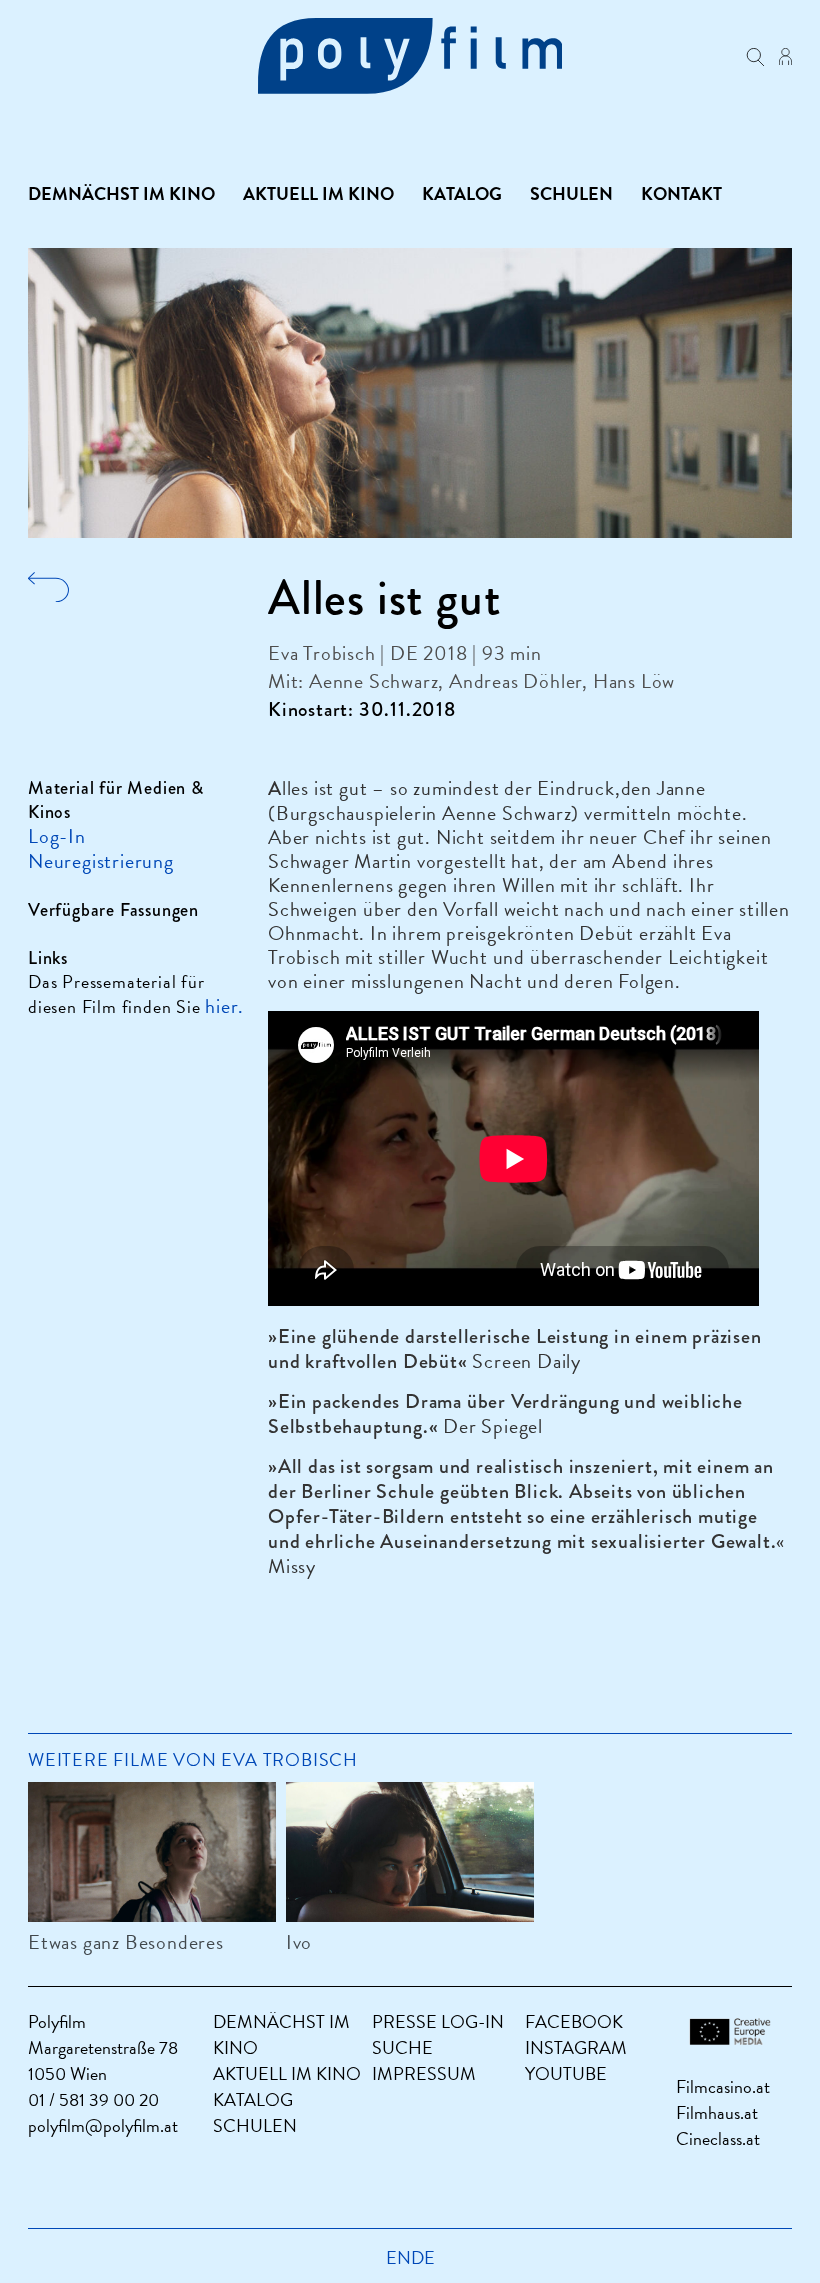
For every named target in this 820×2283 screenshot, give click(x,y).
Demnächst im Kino (121, 194)
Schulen (571, 194)
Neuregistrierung (101, 861)
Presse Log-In (438, 2021)
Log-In (57, 836)
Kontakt (681, 194)
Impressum (424, 2073)
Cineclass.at (718, 2138)
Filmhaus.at (717, 2112)
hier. (224, 1006)
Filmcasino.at (723, 2086)
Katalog (462, 194)
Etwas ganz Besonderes (126, 1942)
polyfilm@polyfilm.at (103, 2125)
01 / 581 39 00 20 (93, 2099)
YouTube (566, 2073)
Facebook (574, 2021)
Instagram (576, 2047)
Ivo (299, 1942)
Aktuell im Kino (318, 194)
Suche (402, 2047)
